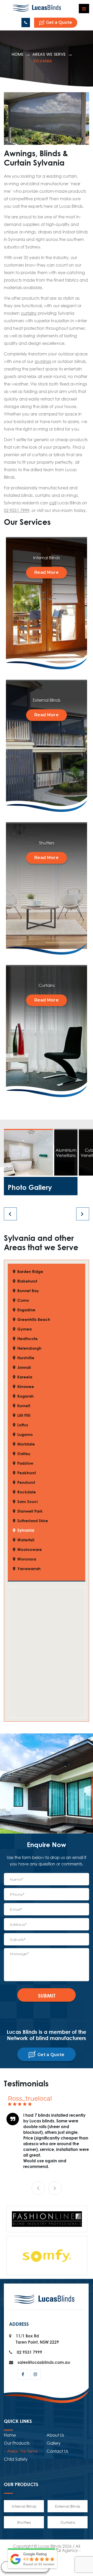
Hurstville (26, 1358)
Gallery (54, 2511)
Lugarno (25, 1434)
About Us (55, 2503)
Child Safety (16, 2527)
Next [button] (55, 2256)
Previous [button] (38, 2256)
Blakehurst (27, 1281)
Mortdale (26, 1444)
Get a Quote (59, 22)
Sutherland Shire (33, 1521)
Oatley (24, 1454)
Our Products (17, 2511)
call (53, 503)
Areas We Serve (49, 54)
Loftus (23, 1425)
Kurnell (24, 1406)
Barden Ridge (30, 1272)
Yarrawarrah (29, 1569)
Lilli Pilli (24, 1415)
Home (18, 54)
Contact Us (57, 2519)
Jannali (24, 1367)
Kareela (25, 1377)
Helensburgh (29, 1348)
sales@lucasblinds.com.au (44, 2430)
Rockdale (27, 1492)
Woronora (27, 1559)
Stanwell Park (30, 1511)
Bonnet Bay (28, 1291)
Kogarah (25, 1396)
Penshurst (26, 1482)
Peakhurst (27, 1473)
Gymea (25, 1329)
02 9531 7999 (26, 23)
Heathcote (28, 1339)
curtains (29, 313)
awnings (43, 361)
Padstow (25, 1463)
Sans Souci (28, 1502)
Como (23, 1300)
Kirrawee (26, 1387)
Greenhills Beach (34, 1319)
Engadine (26, 1310)
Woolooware (30, 1550)
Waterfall (26, 1540)
